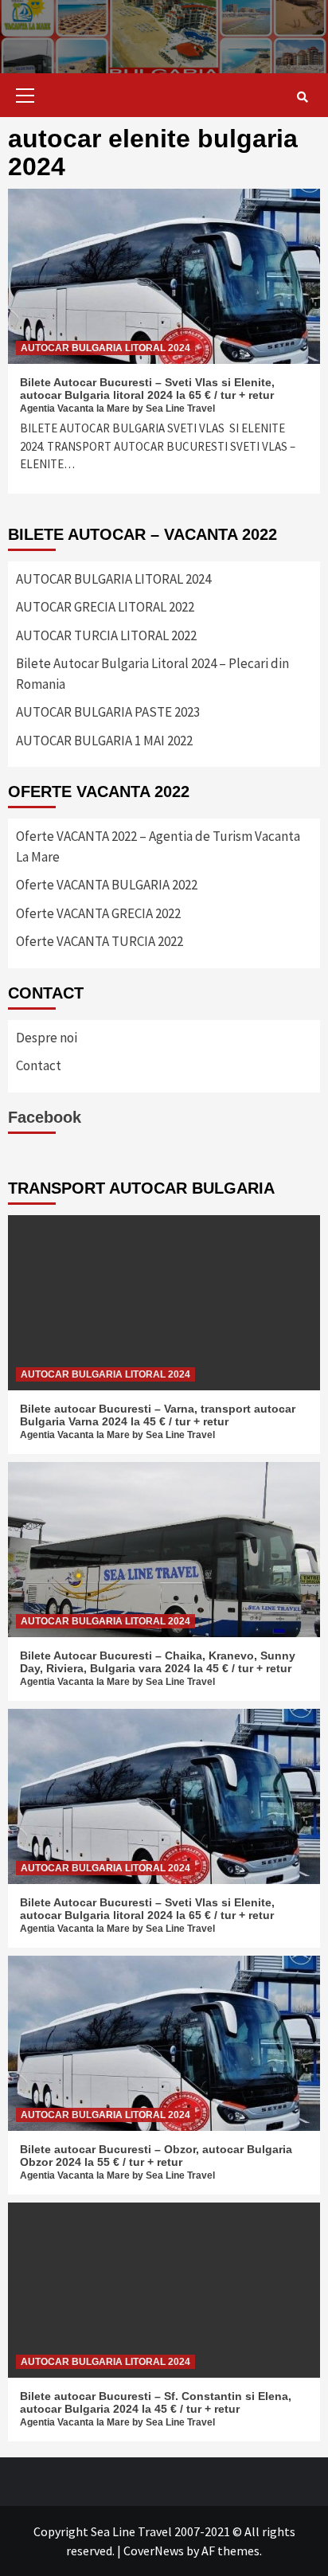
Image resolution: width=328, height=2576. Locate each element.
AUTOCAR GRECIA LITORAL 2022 (105, 607)
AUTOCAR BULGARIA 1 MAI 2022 (104, 741)
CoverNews (154, 2551)
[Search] (302, 97)
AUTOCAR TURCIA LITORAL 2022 (106, 635)
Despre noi (47, 1038)
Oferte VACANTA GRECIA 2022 (98, 913)
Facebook (45, 1117)
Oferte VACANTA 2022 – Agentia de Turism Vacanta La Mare (158, 846)
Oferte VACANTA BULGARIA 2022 (107, 885)
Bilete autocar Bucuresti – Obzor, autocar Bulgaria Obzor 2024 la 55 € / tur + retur (156, 2156)
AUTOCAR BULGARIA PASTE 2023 (108, 712)
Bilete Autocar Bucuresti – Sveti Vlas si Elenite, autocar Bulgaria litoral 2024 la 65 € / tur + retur (147, 389)
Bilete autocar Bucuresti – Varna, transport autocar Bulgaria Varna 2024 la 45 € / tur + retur (158, 1415)
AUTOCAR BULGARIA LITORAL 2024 (105, 348)
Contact (39, 1065)
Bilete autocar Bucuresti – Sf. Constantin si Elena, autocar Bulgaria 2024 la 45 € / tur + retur (156, 2402)
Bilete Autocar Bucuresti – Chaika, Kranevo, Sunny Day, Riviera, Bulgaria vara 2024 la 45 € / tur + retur (158, 1662)
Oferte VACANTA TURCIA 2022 (100, 941)
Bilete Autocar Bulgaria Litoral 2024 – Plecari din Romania (152, 674)
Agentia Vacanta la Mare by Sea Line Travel (117, 408)
